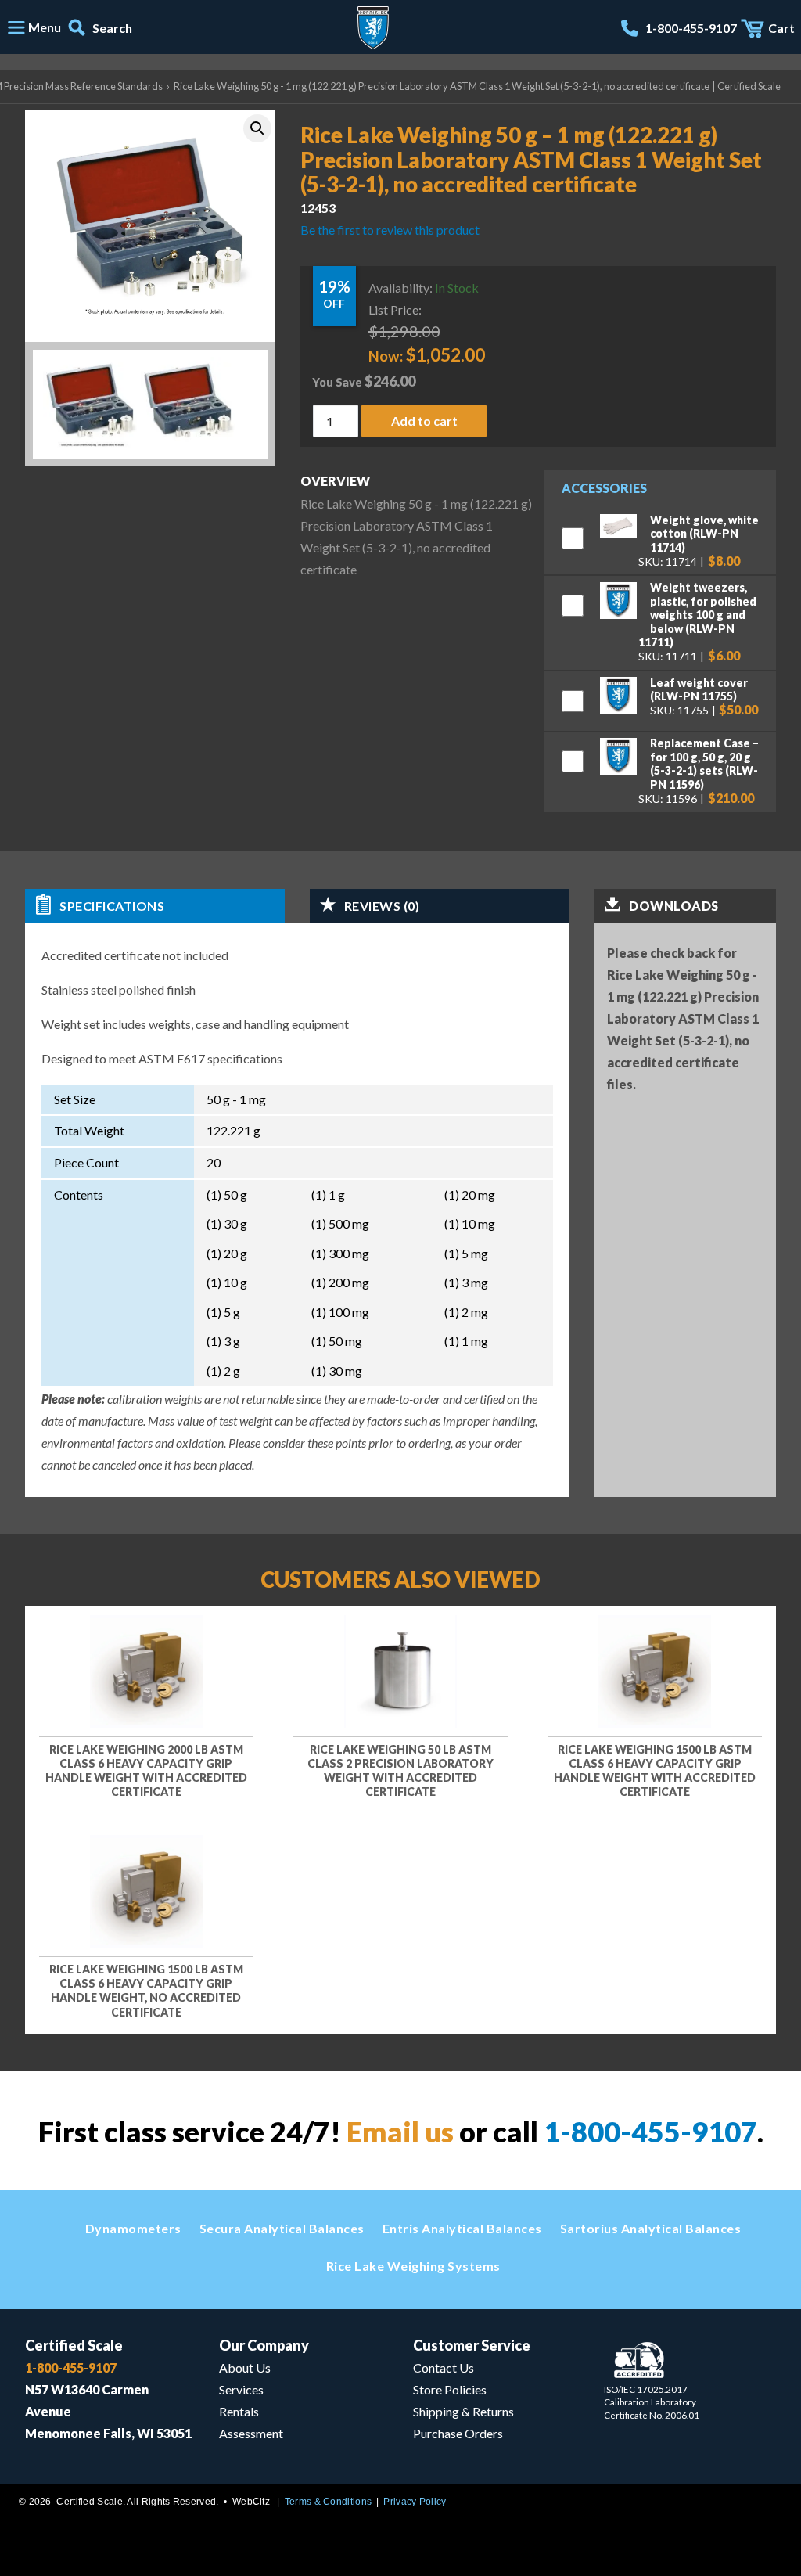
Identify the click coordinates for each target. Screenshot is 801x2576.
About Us (245, 2367)
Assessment (251, 2433)
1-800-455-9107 (650, 2132)
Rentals (239, 2411)
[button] (257, 128)
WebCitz (251, 2502)
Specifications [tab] (112, 906)
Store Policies (450, 2389)
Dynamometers (133, 2228)
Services (241, 2389)
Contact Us (444, 2367)
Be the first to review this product (390, 229)
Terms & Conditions (328, 2502)
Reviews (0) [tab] (382, 906)
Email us (400, 2132)
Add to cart (424, 420)
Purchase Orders (458, 2433)
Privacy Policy (415, 2502)
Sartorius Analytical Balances (651, 2228)
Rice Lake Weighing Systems (413, 2266)
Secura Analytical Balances (282, 2228)
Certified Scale (74, 2345)
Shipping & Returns (463, 2411)
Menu (45, 27)
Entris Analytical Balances (462, 2228)
